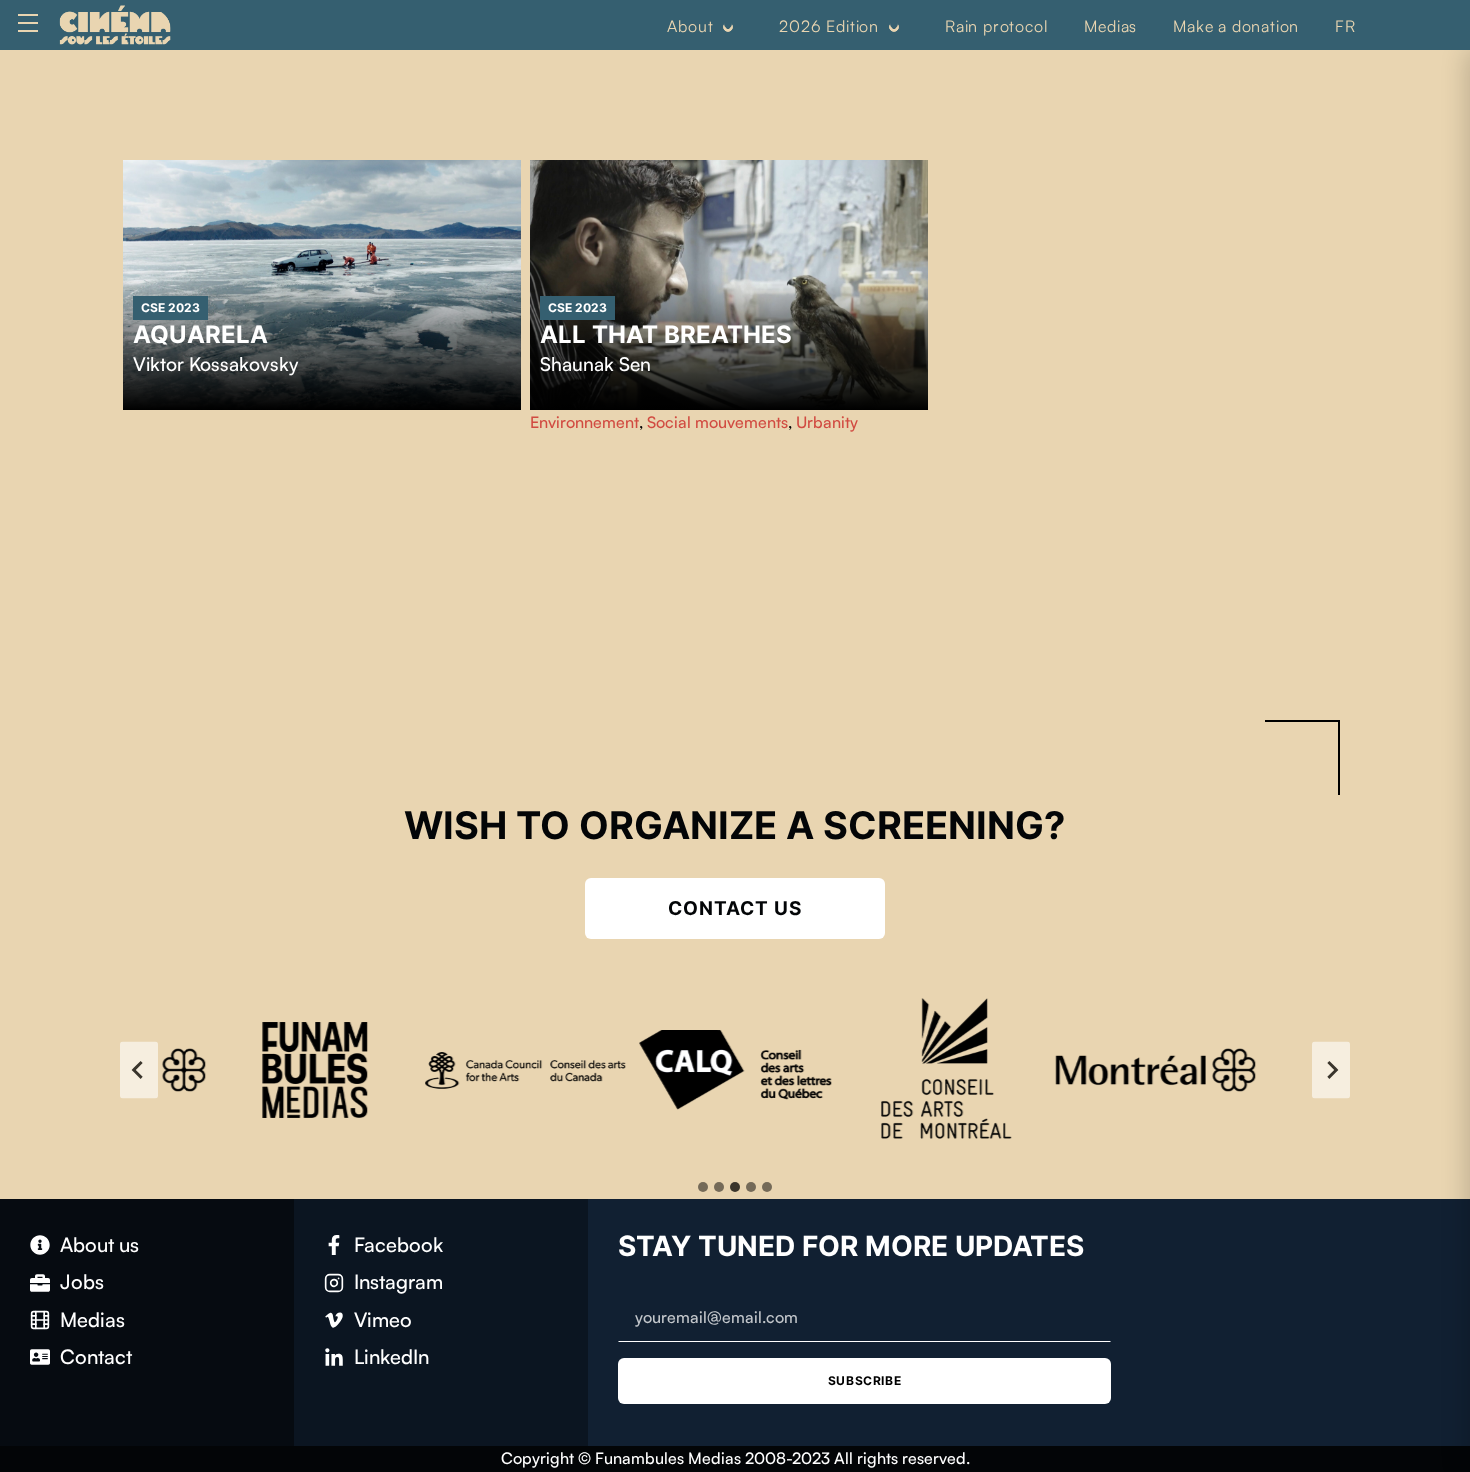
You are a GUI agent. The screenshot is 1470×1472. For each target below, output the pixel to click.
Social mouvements (717, 422)
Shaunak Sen (595, 364)
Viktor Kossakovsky (215, 364)
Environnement (584, 422)
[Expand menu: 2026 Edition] (894, 27)
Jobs (82, 1281)
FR (1345, 26)
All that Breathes (666, 334)
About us (99, 1244)
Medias (1110, 26)
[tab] (703, 1187)
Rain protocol (996, 26)
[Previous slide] (139, 1070)
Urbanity (827, 422)
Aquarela (200, 334)
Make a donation (1236, 26)
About (690, 26)
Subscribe (864, 1380)
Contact (96, 1356)
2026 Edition (829, 26)
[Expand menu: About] (728, 27)
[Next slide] (1331, 1070)
